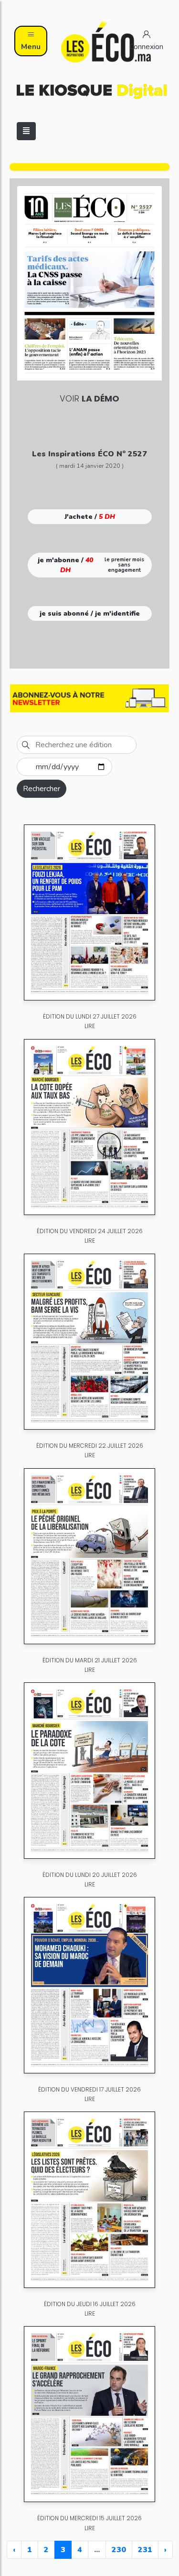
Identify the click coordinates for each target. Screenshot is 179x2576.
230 (119, 2550)
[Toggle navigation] (26, 131)
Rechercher (42, 789)
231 (145, 2550)
